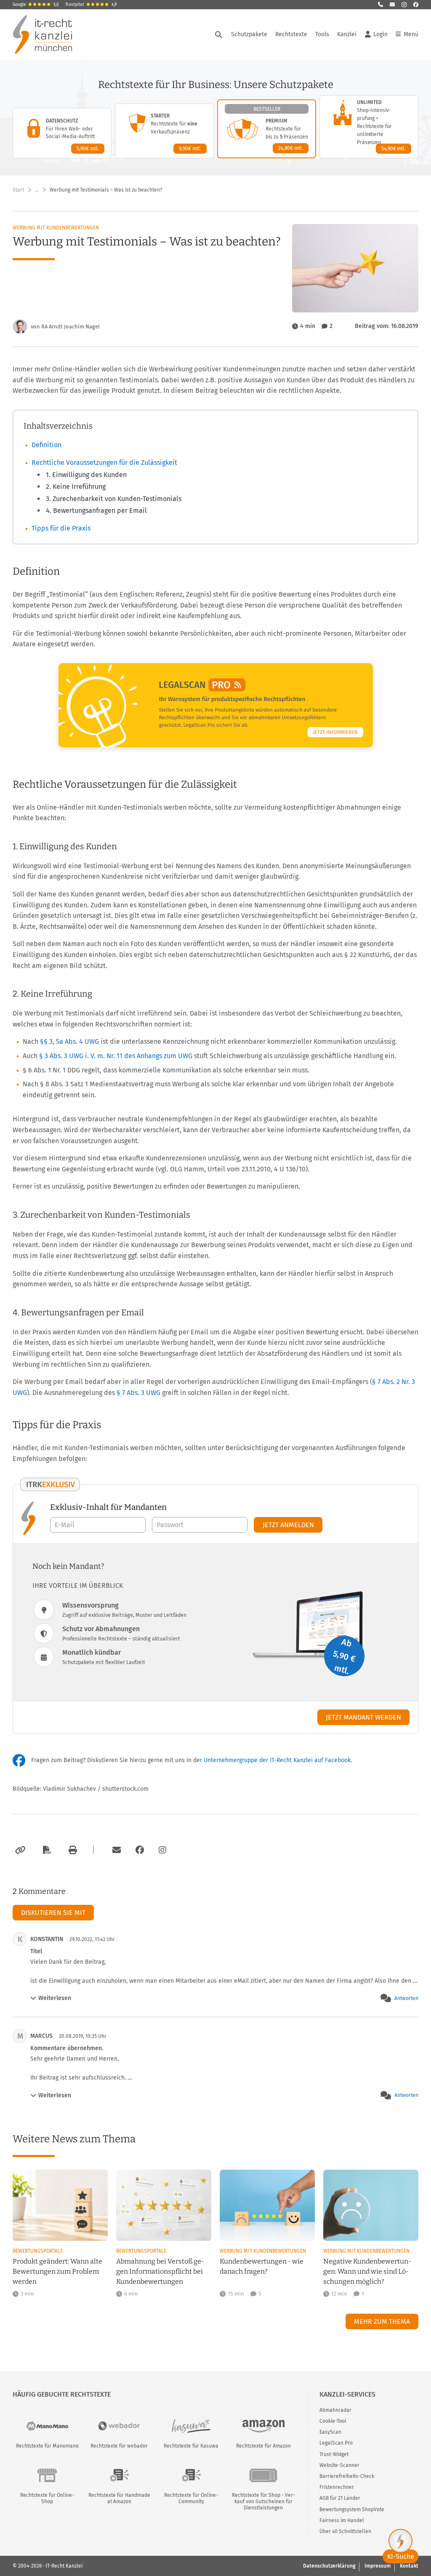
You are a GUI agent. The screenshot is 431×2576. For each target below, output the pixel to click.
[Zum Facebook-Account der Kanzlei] (140, 1850)
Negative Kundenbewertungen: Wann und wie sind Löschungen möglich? (367, 2271)
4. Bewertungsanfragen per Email (96, 511)
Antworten (406, 1998)
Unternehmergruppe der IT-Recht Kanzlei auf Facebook (277, 1760)
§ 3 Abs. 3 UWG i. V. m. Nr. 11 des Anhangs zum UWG (116, 1056)
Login (380, 34)
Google (36, 5)
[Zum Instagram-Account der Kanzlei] (162, 1850)
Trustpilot (91, 5)
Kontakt (409, 2566)
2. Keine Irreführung (76, 487)
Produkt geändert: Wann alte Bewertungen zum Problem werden (57, 2271)
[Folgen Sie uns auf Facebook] (416, 5)
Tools (322, 34)
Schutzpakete (249, 34)
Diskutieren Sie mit (53, 1913)
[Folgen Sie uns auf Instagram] (404, 5)
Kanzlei (347, 34)
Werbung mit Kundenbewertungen (56, 228)
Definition (47, 445)
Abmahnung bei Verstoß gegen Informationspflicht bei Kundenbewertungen (160, 2271)
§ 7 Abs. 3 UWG (138, 1393)
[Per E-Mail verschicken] (115, 1850)
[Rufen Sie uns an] (380, 5)
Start (18, 190)
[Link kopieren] (19, 1850)
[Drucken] (72, 1850)
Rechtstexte (291, 34)
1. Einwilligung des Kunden (86, 475)
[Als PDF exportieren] (46, 1850)
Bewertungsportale (38, 2251)
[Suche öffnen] (218, 35)
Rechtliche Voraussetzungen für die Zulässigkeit (104, 463)
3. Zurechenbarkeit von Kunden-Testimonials (114, 499)
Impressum (378, 2566)
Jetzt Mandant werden (363, 1717)
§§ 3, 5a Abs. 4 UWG (69, 1041)
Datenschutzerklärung (329, 2566)
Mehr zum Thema (382, 2321)
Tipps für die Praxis (61, 528)
